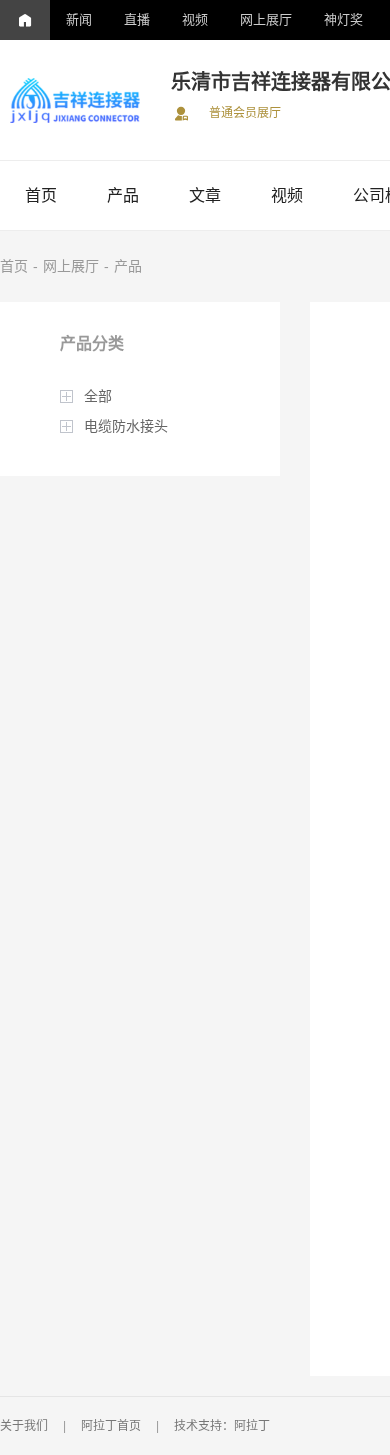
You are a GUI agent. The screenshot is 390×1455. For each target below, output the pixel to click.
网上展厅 (266, 19)
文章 (205, 195)
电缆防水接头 (126, 426)
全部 (98, 396)
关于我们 (24, 1426)
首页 (41, 195)
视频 (195, 19)
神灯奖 (343, 19)
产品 (123, 195)
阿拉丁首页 (111, 1426)
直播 (137, 19)
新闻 (79, 19)
